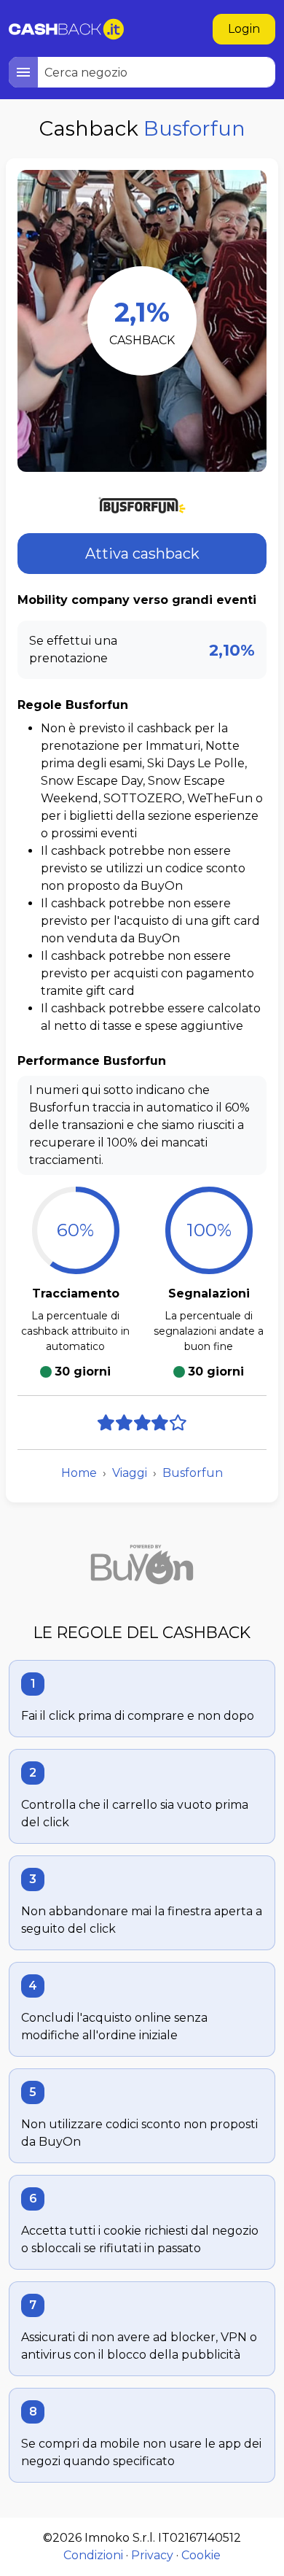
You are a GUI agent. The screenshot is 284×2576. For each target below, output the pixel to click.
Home (79, 1473)
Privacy (152, 2555)
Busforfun (193, 1473)
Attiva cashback (142, 554)
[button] (23, 72)
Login (244, 29)
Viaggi (130, 1473)
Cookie (201, 2555)
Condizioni (93, 2555)
